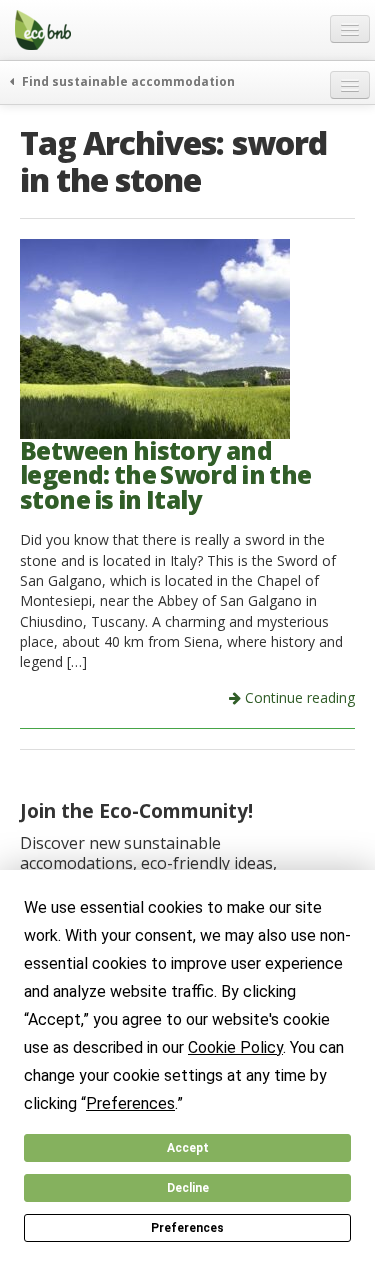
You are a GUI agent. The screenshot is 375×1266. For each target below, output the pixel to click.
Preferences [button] (130, 1103)
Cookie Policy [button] (235, 1047)
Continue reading (298, 697)
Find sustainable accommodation (127, 81)
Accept (188, 1148)
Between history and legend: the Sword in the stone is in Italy (165, 475)
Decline (188, 1188)
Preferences (187, 1228)
